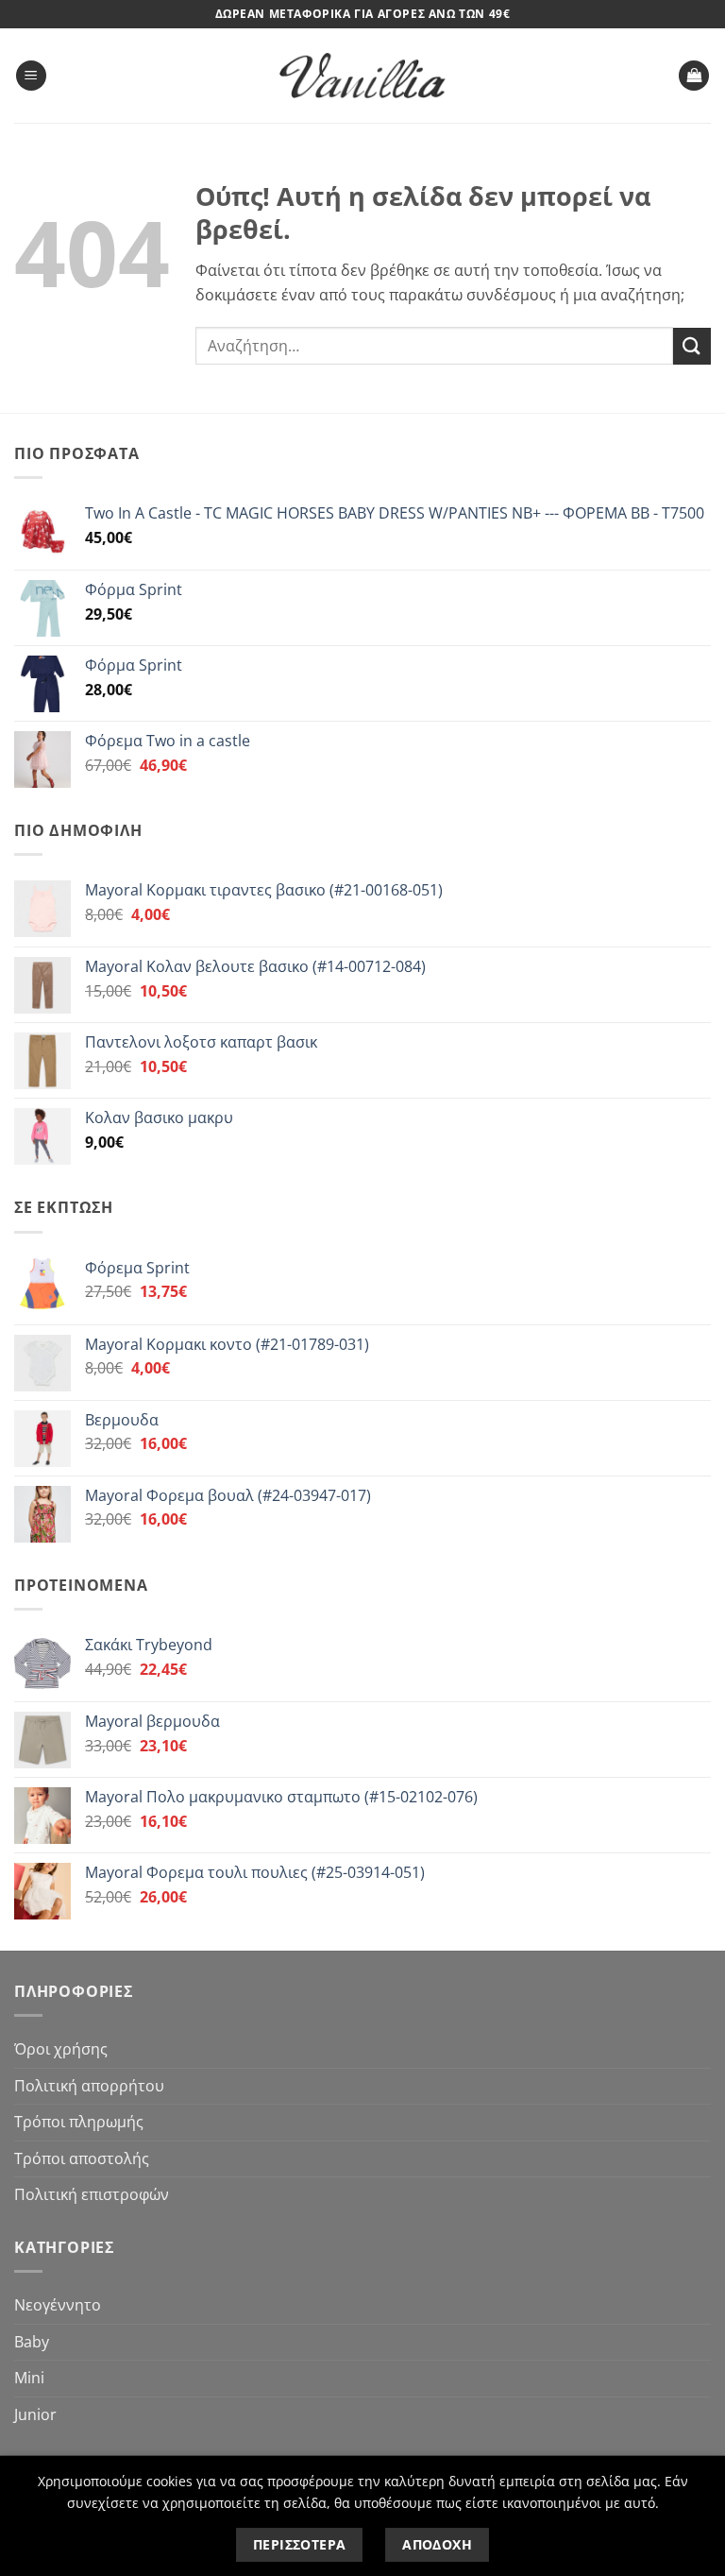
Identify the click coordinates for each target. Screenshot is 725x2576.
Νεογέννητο (58, 2305)
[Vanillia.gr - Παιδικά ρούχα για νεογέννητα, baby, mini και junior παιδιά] (362, 76)
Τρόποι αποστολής (82, 2158)
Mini (29, 2378)
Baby (32, 2342)
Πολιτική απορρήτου (89, 2086)
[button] (31, 76)
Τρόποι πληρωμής (79, 2122)
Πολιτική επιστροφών (92, 2194)
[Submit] (692, 346)
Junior (35, 2414)
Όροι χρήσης (61, 2049)
